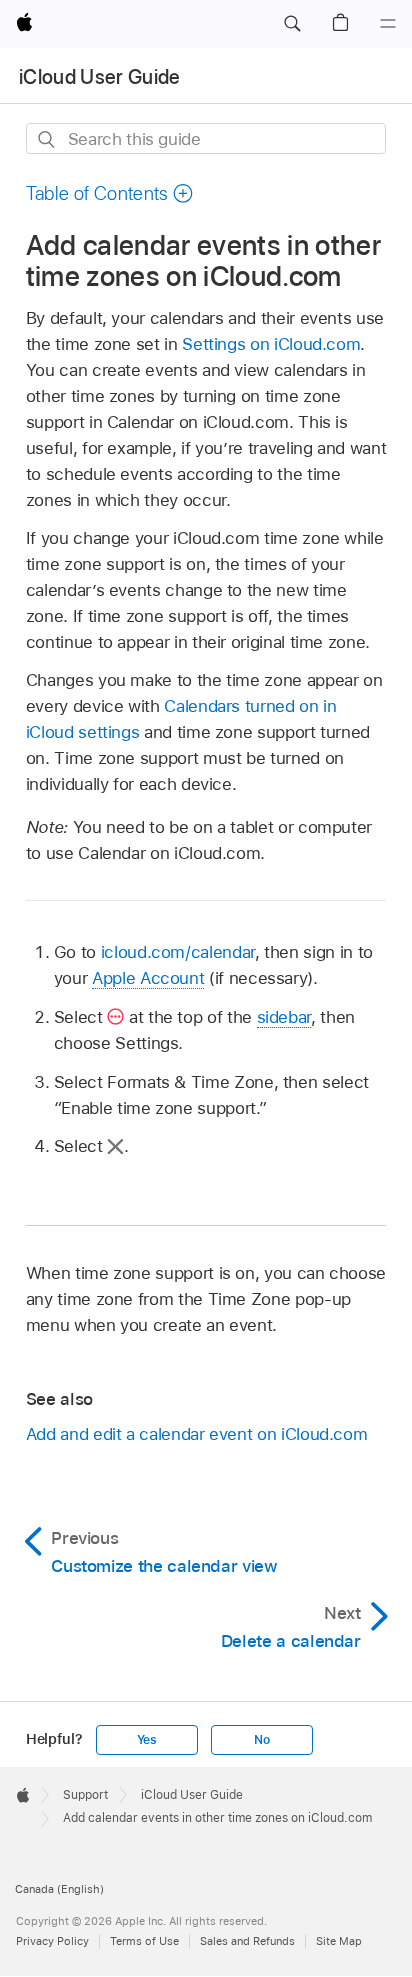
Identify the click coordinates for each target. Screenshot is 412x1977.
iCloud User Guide (100, 77)
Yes (147, 1740)
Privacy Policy (52, 1941)
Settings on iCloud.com (271, 344)
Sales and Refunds (247, 1941)
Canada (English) (59, 1889)
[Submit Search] (47, 139)
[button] (292, 24)
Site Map (339, 1941)
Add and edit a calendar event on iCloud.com (197, 1434)
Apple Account (148, 978)
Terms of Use (144, 1941)
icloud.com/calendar (178, 952)
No (262, 1740)
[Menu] (388, 24)
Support (85, 1795)
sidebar (284, 1017)
